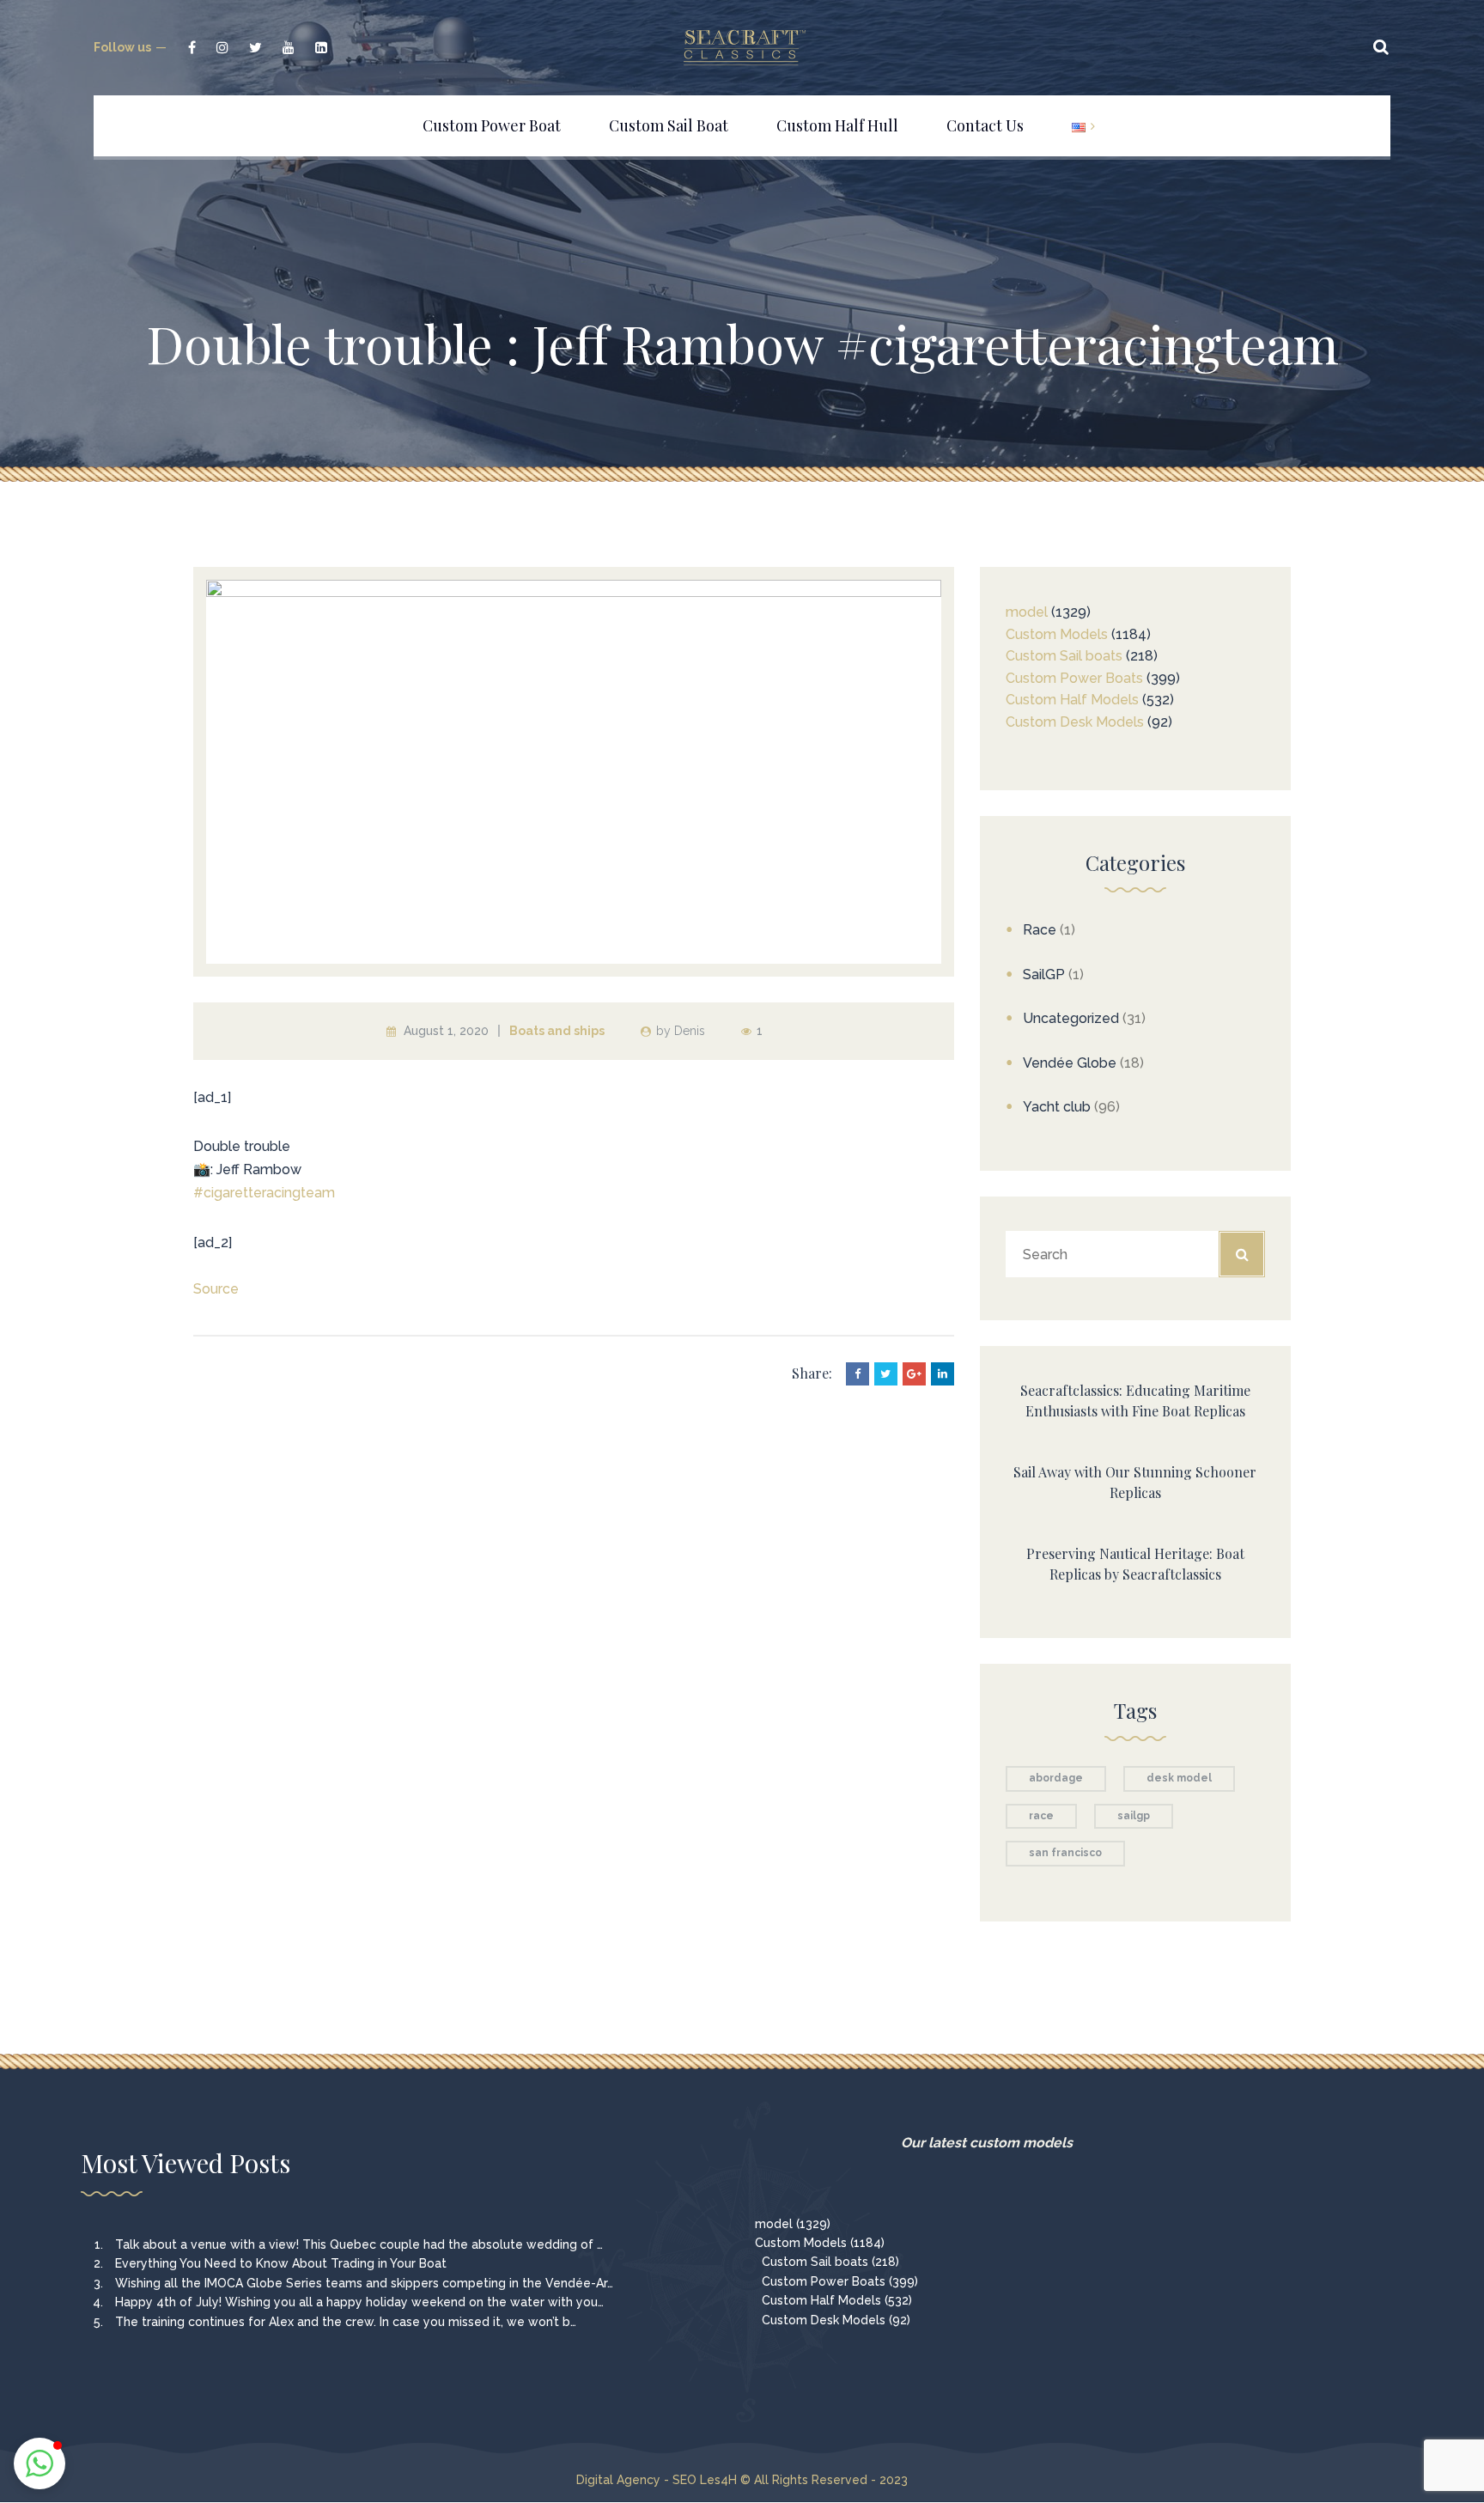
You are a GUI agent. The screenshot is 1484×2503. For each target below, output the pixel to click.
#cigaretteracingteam (264, 1193)
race (1041, 1816)
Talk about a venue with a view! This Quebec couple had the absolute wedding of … (359, 2244)
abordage (1056, 1778)
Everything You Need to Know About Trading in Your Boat (281, 2263)
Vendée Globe (1070, 1063)
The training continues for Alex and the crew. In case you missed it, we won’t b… (346, 2322)
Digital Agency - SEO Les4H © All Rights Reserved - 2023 (742, 2480)
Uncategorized (1071, 1018)
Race (1040, 930)
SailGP (1044, 974)
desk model (1179, 1778)
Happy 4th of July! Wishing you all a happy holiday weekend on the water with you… (359, 2302)
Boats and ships (557, 1031)
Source (216, 1289)
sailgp (1134, 1816)
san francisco (1065, 1853)
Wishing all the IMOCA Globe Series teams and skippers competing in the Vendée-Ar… (364, 2283)
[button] (40, 2463)
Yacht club (1057, 1107)
